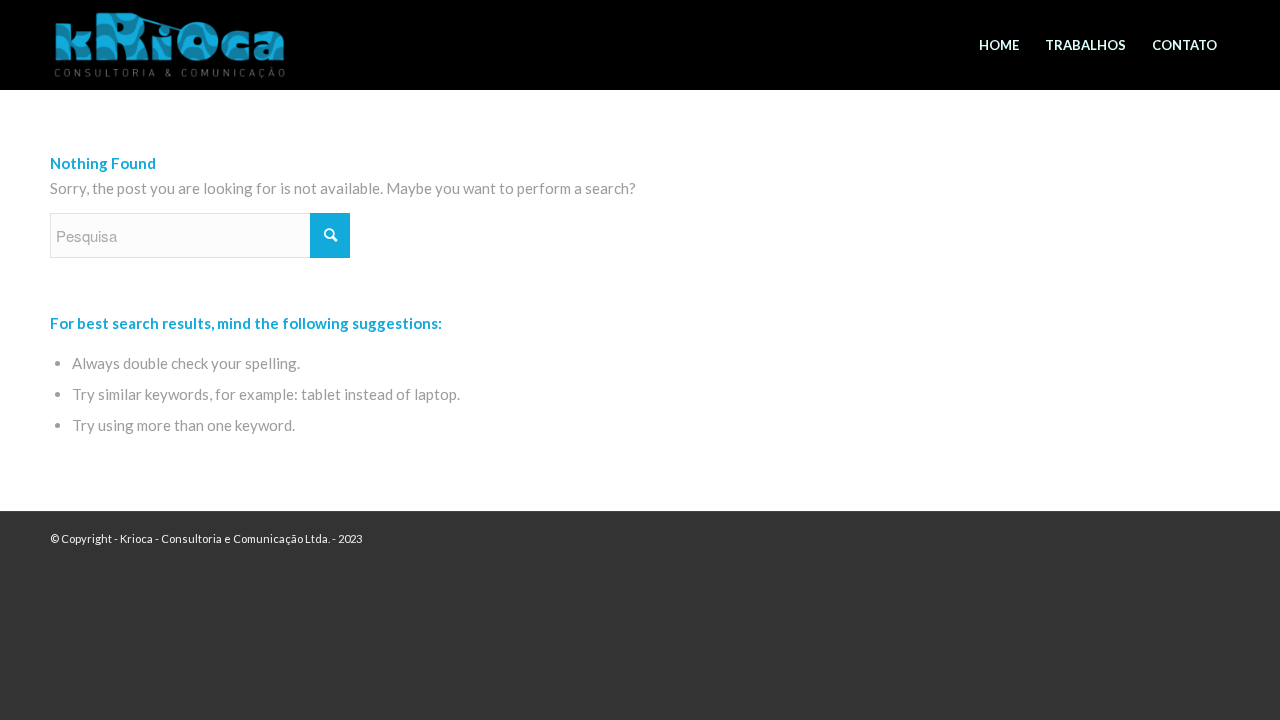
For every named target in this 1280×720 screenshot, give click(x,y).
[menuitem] (999, 45)
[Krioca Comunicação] (170, 52)
